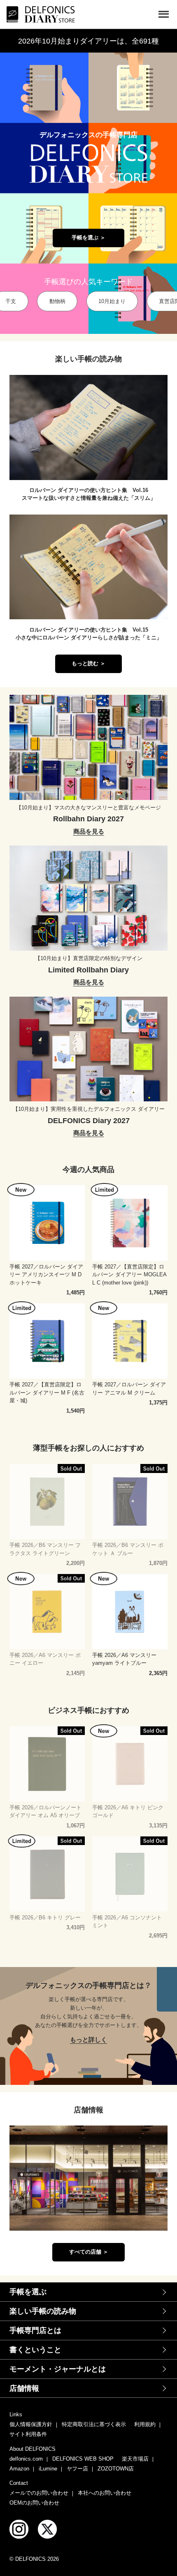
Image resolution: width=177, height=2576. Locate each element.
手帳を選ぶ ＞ (88, 238)
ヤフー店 (77, 2469)
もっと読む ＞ (88, 664)
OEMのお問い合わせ (34, 2503)
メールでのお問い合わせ (39, 2493)
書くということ (35, 2350)
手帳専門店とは (35, 2330)
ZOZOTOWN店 (116, 2469)
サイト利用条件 (28, 2434)
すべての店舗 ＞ (89, 2252)
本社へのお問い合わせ (105, 2493)
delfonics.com (26, 2459)
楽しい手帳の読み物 (43, 2311)
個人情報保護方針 (31, 2424)
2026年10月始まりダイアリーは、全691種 (88, 41)
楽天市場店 (135, 2459)
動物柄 (57, 301)
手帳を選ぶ (28, 2292)
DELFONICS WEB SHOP (83, 2459)
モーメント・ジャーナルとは (58, 2369)
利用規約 (145, 2424)
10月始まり (112, 301)
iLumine (48, 2469)
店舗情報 (24, 2388)
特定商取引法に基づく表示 (94, 2424)
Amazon (19, 2469)
